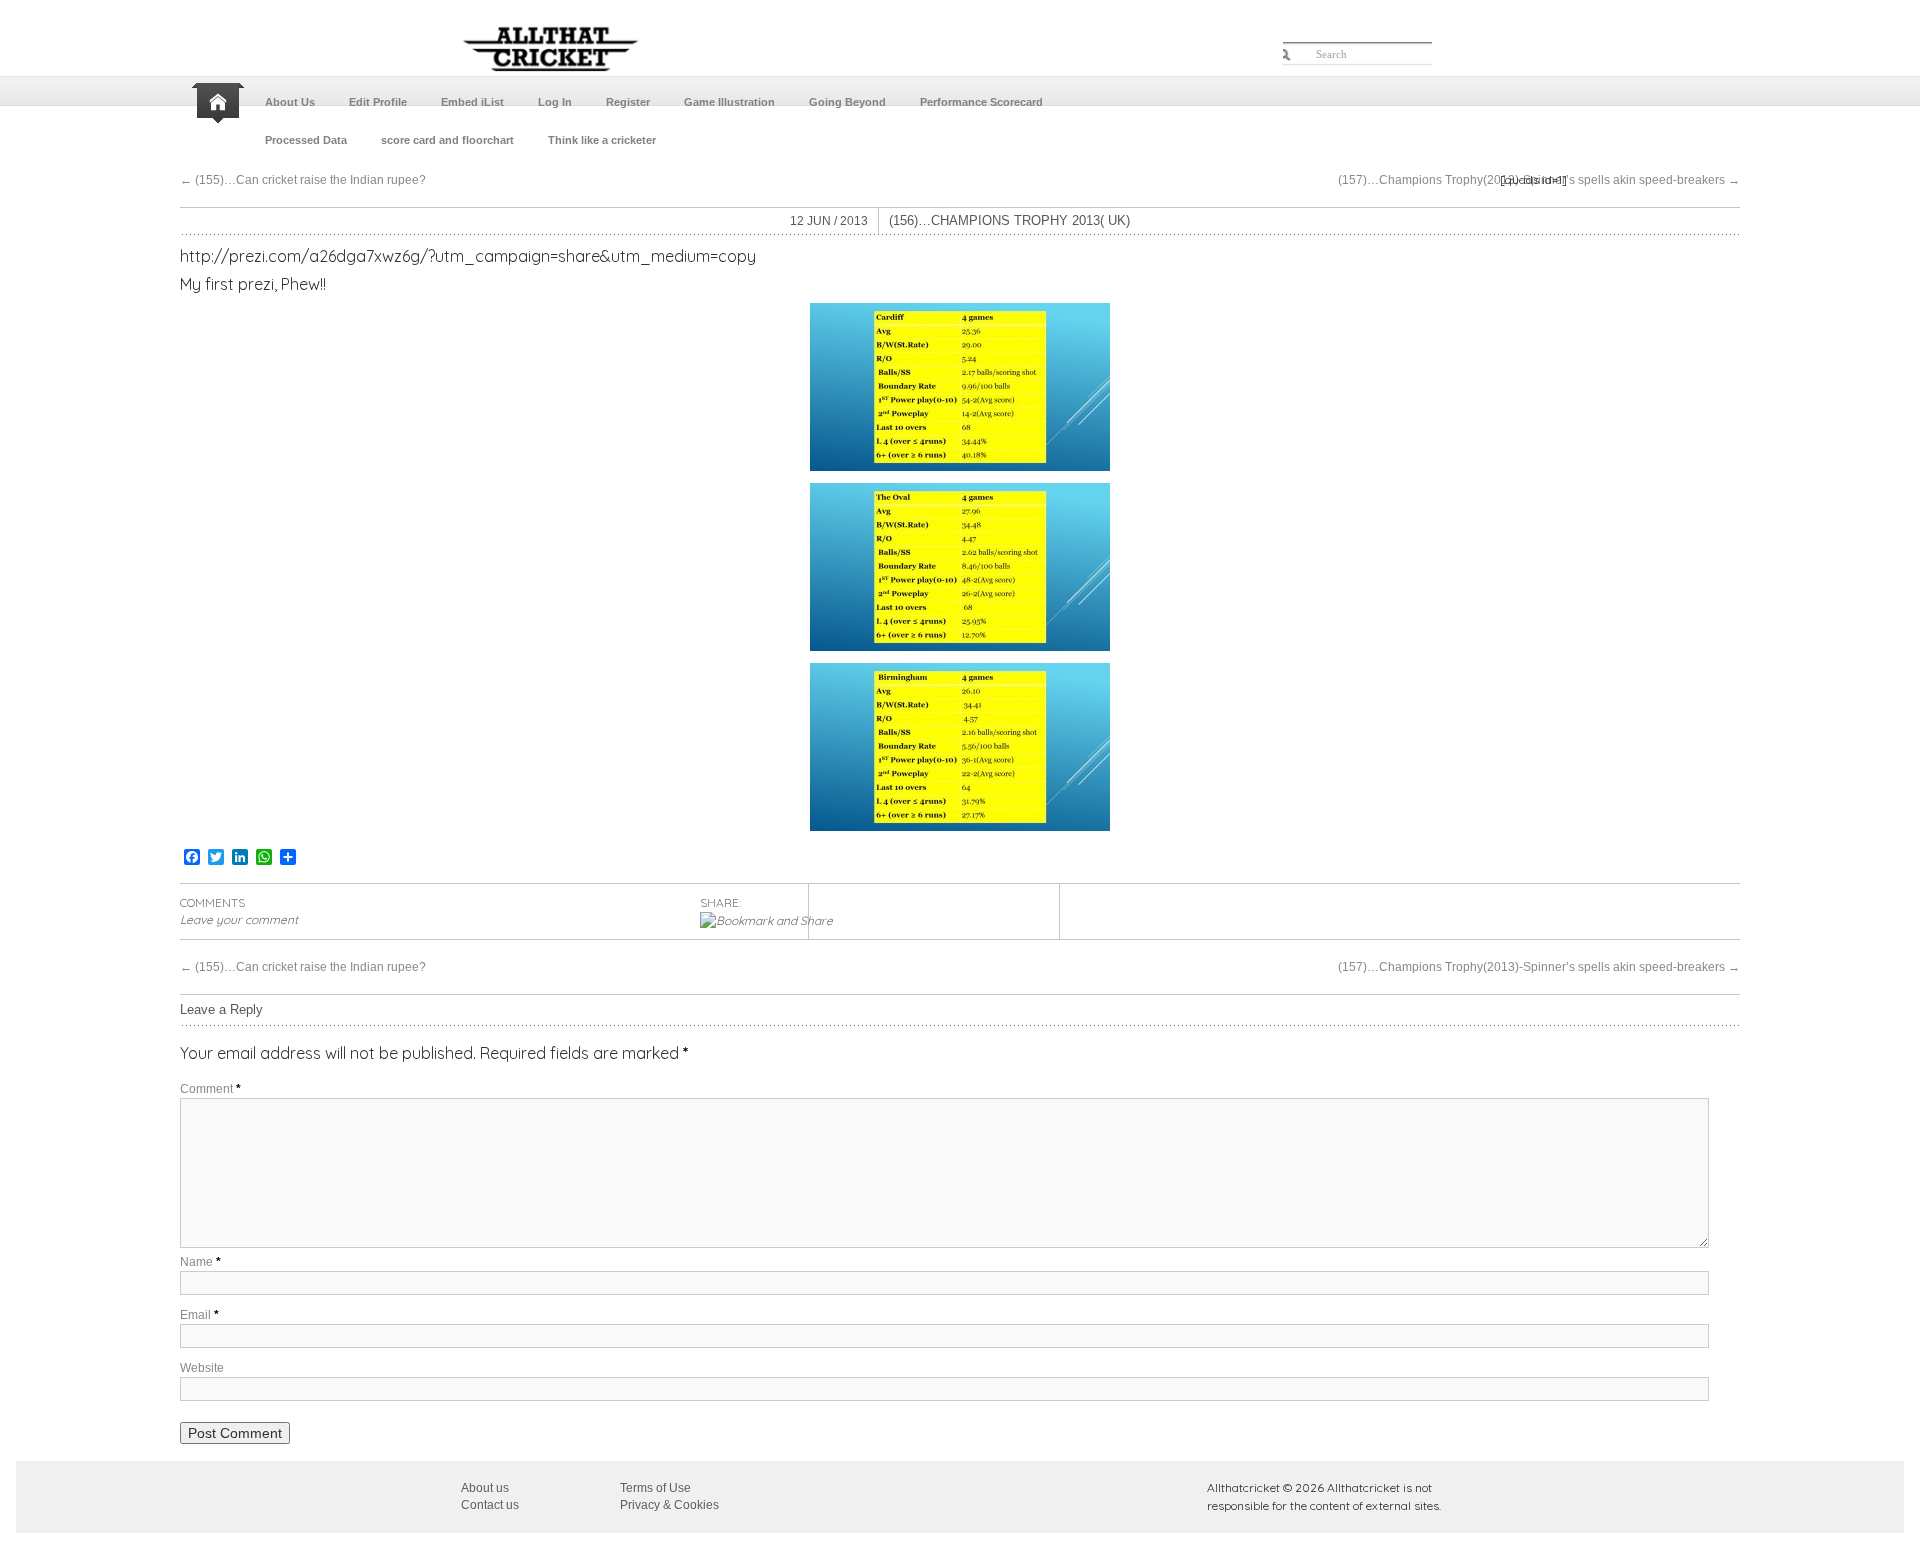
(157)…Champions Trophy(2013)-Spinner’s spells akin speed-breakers (1539, 180)
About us (485, 1488)
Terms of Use (655, 1488)
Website (202, 1368)
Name (200, 1262)
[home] (220, 103)
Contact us (490, 1505)
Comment (210, 1089)
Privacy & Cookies (669, 1505)
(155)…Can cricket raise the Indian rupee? (303, 180)
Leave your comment (239, 919)
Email (199, 1315)
